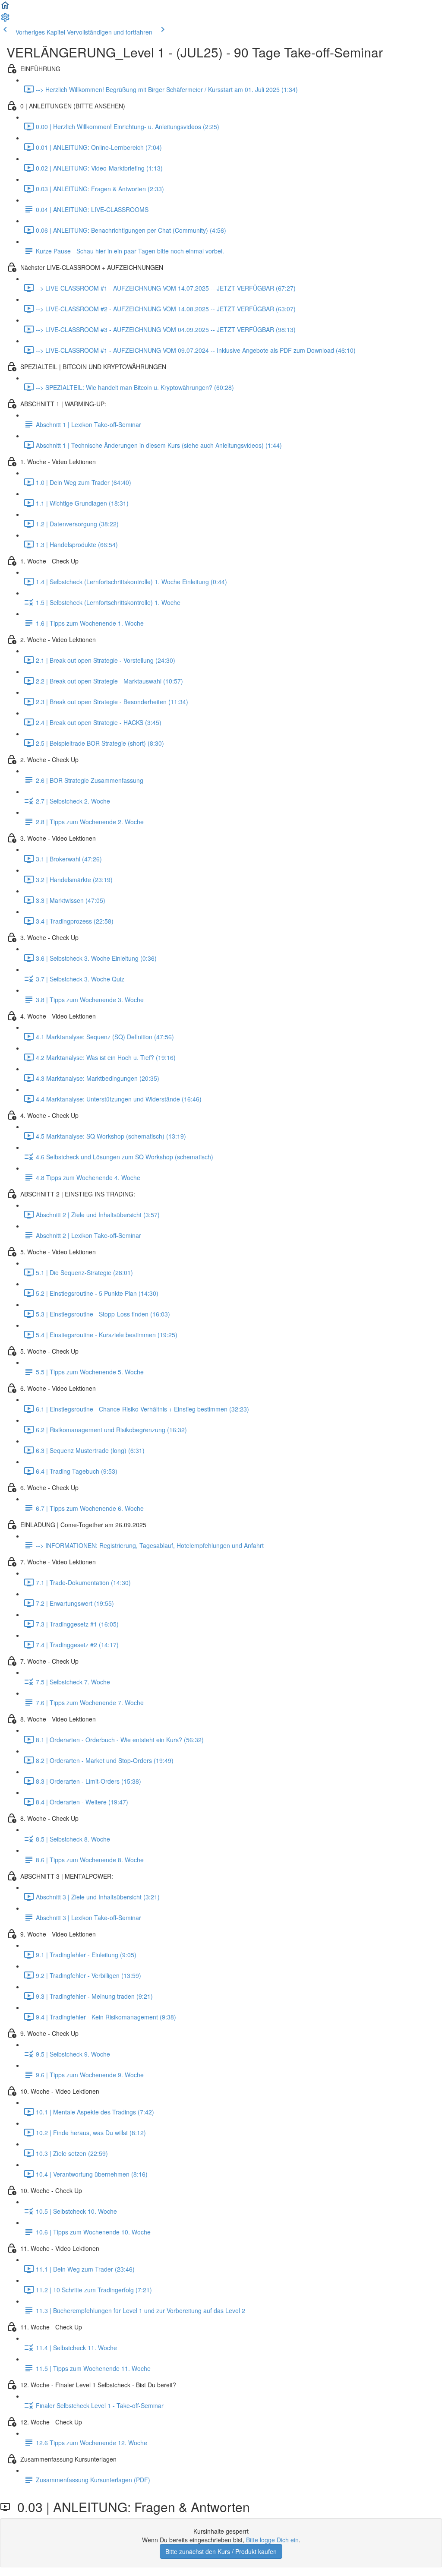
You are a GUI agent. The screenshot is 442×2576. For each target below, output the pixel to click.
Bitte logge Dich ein (272, 2540)
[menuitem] (5, 20)
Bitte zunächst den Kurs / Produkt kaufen (221, 2551)
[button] (5, 8)
